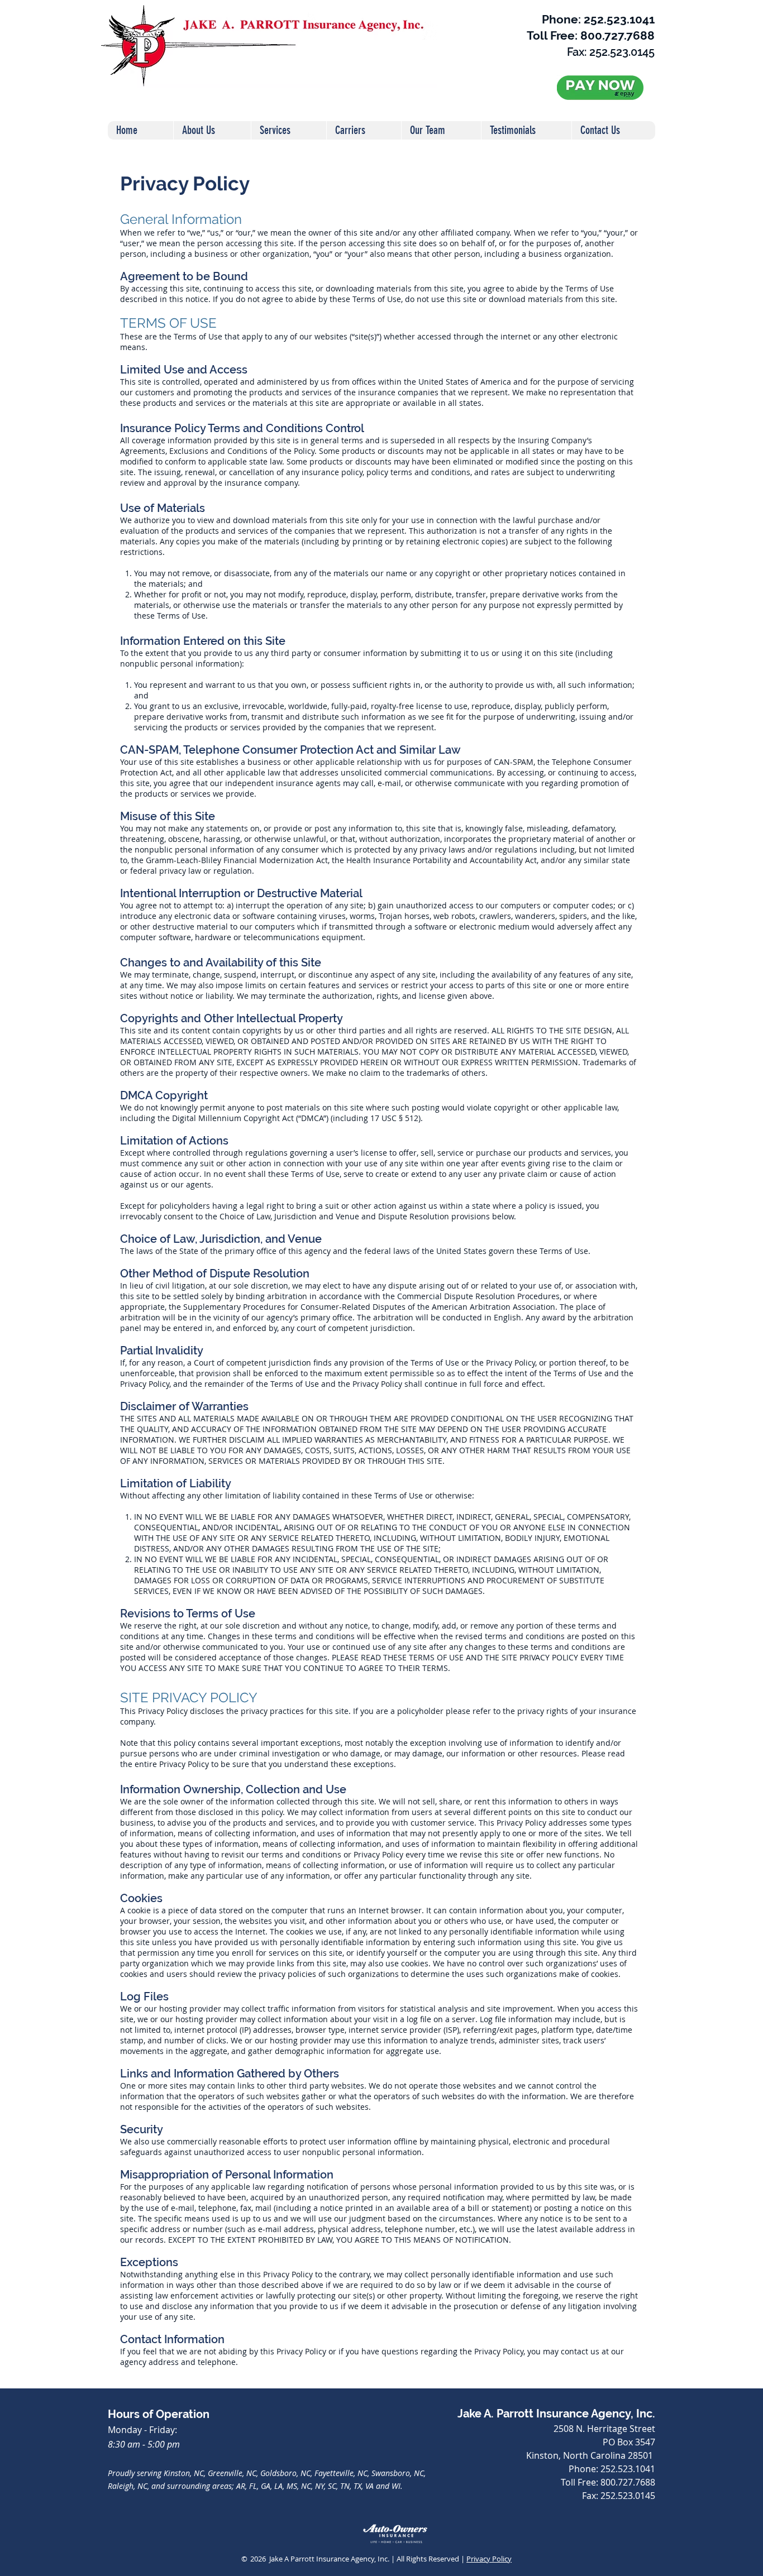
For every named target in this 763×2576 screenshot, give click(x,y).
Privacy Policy (489, 2559)
